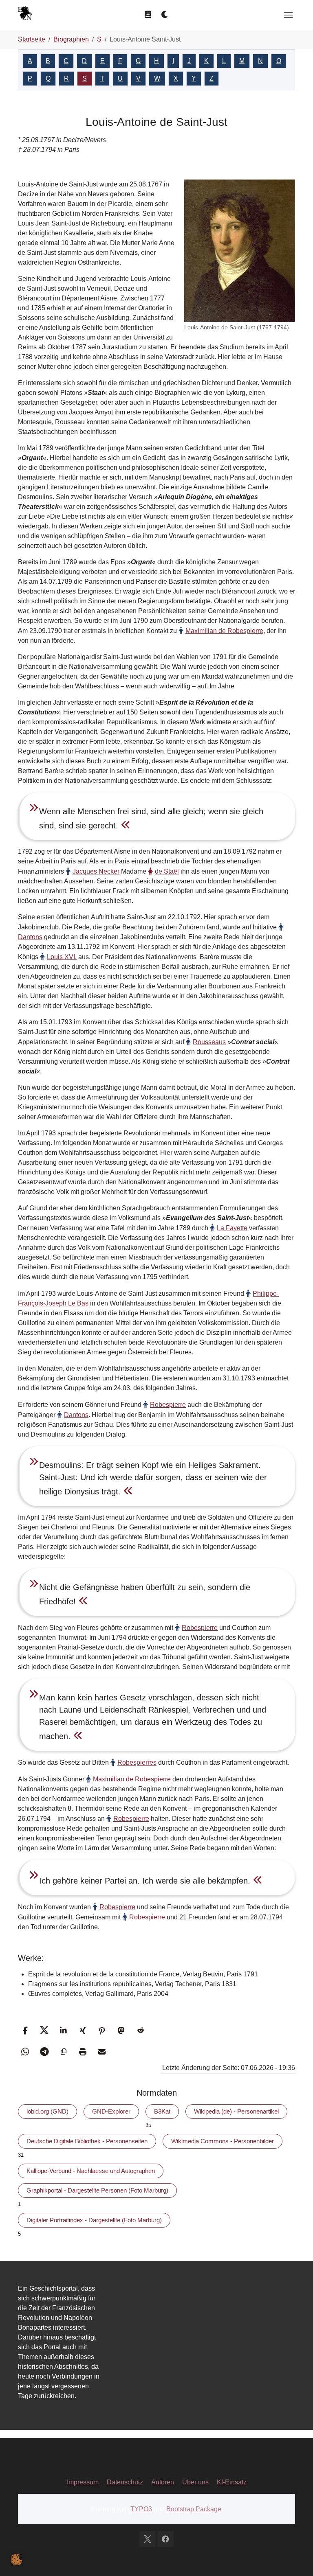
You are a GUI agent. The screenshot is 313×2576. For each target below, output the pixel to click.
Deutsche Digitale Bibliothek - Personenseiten (87, 2141)
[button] (25, 2030)
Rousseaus (209, 1042)
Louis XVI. (62, 957)
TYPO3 (141, 2509)
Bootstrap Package (194, 2509)
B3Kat (162, 2111)
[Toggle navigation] (288, 15)
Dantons (76, 1415)
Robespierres (137, 1762)
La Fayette (232, 1228)
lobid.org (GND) (47, 2111)
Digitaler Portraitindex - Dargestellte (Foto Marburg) (94, 2220)
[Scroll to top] (295, 2558)
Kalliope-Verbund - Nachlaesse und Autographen (91, 2171)
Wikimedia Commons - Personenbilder (223, 2141)
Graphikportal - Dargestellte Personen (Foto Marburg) (97, 2190)
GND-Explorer (111, 2111)
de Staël (167, 871)
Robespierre (168, 1405)
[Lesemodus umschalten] (148, 15)
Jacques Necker (96, 871)
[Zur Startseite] (25, 14)
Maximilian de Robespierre (224, 631)
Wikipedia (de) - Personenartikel (236, 2111)
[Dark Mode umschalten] (165, 15)
